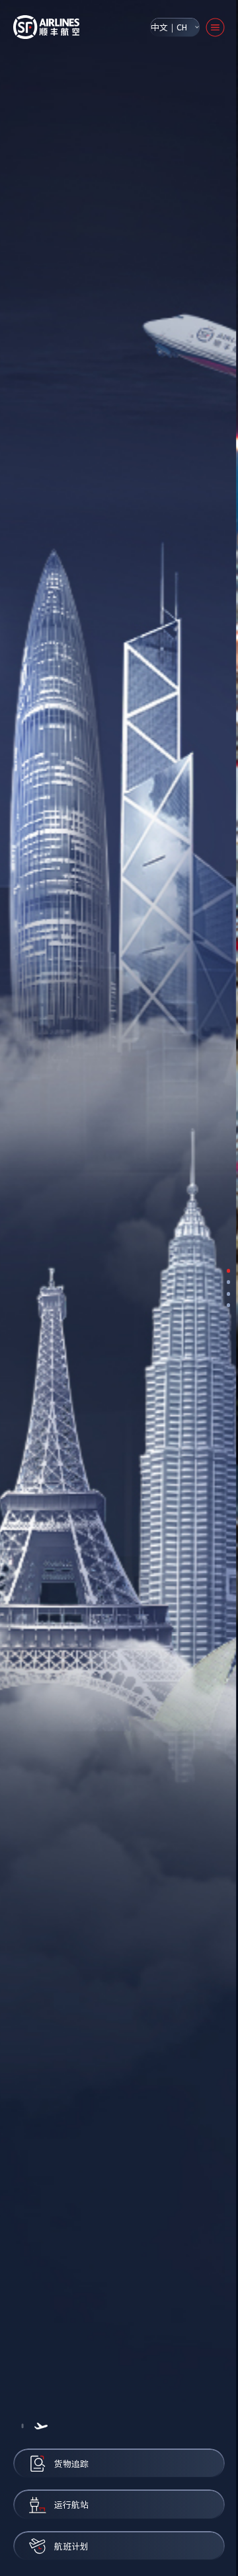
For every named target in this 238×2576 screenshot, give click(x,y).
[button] (22, 2426)
